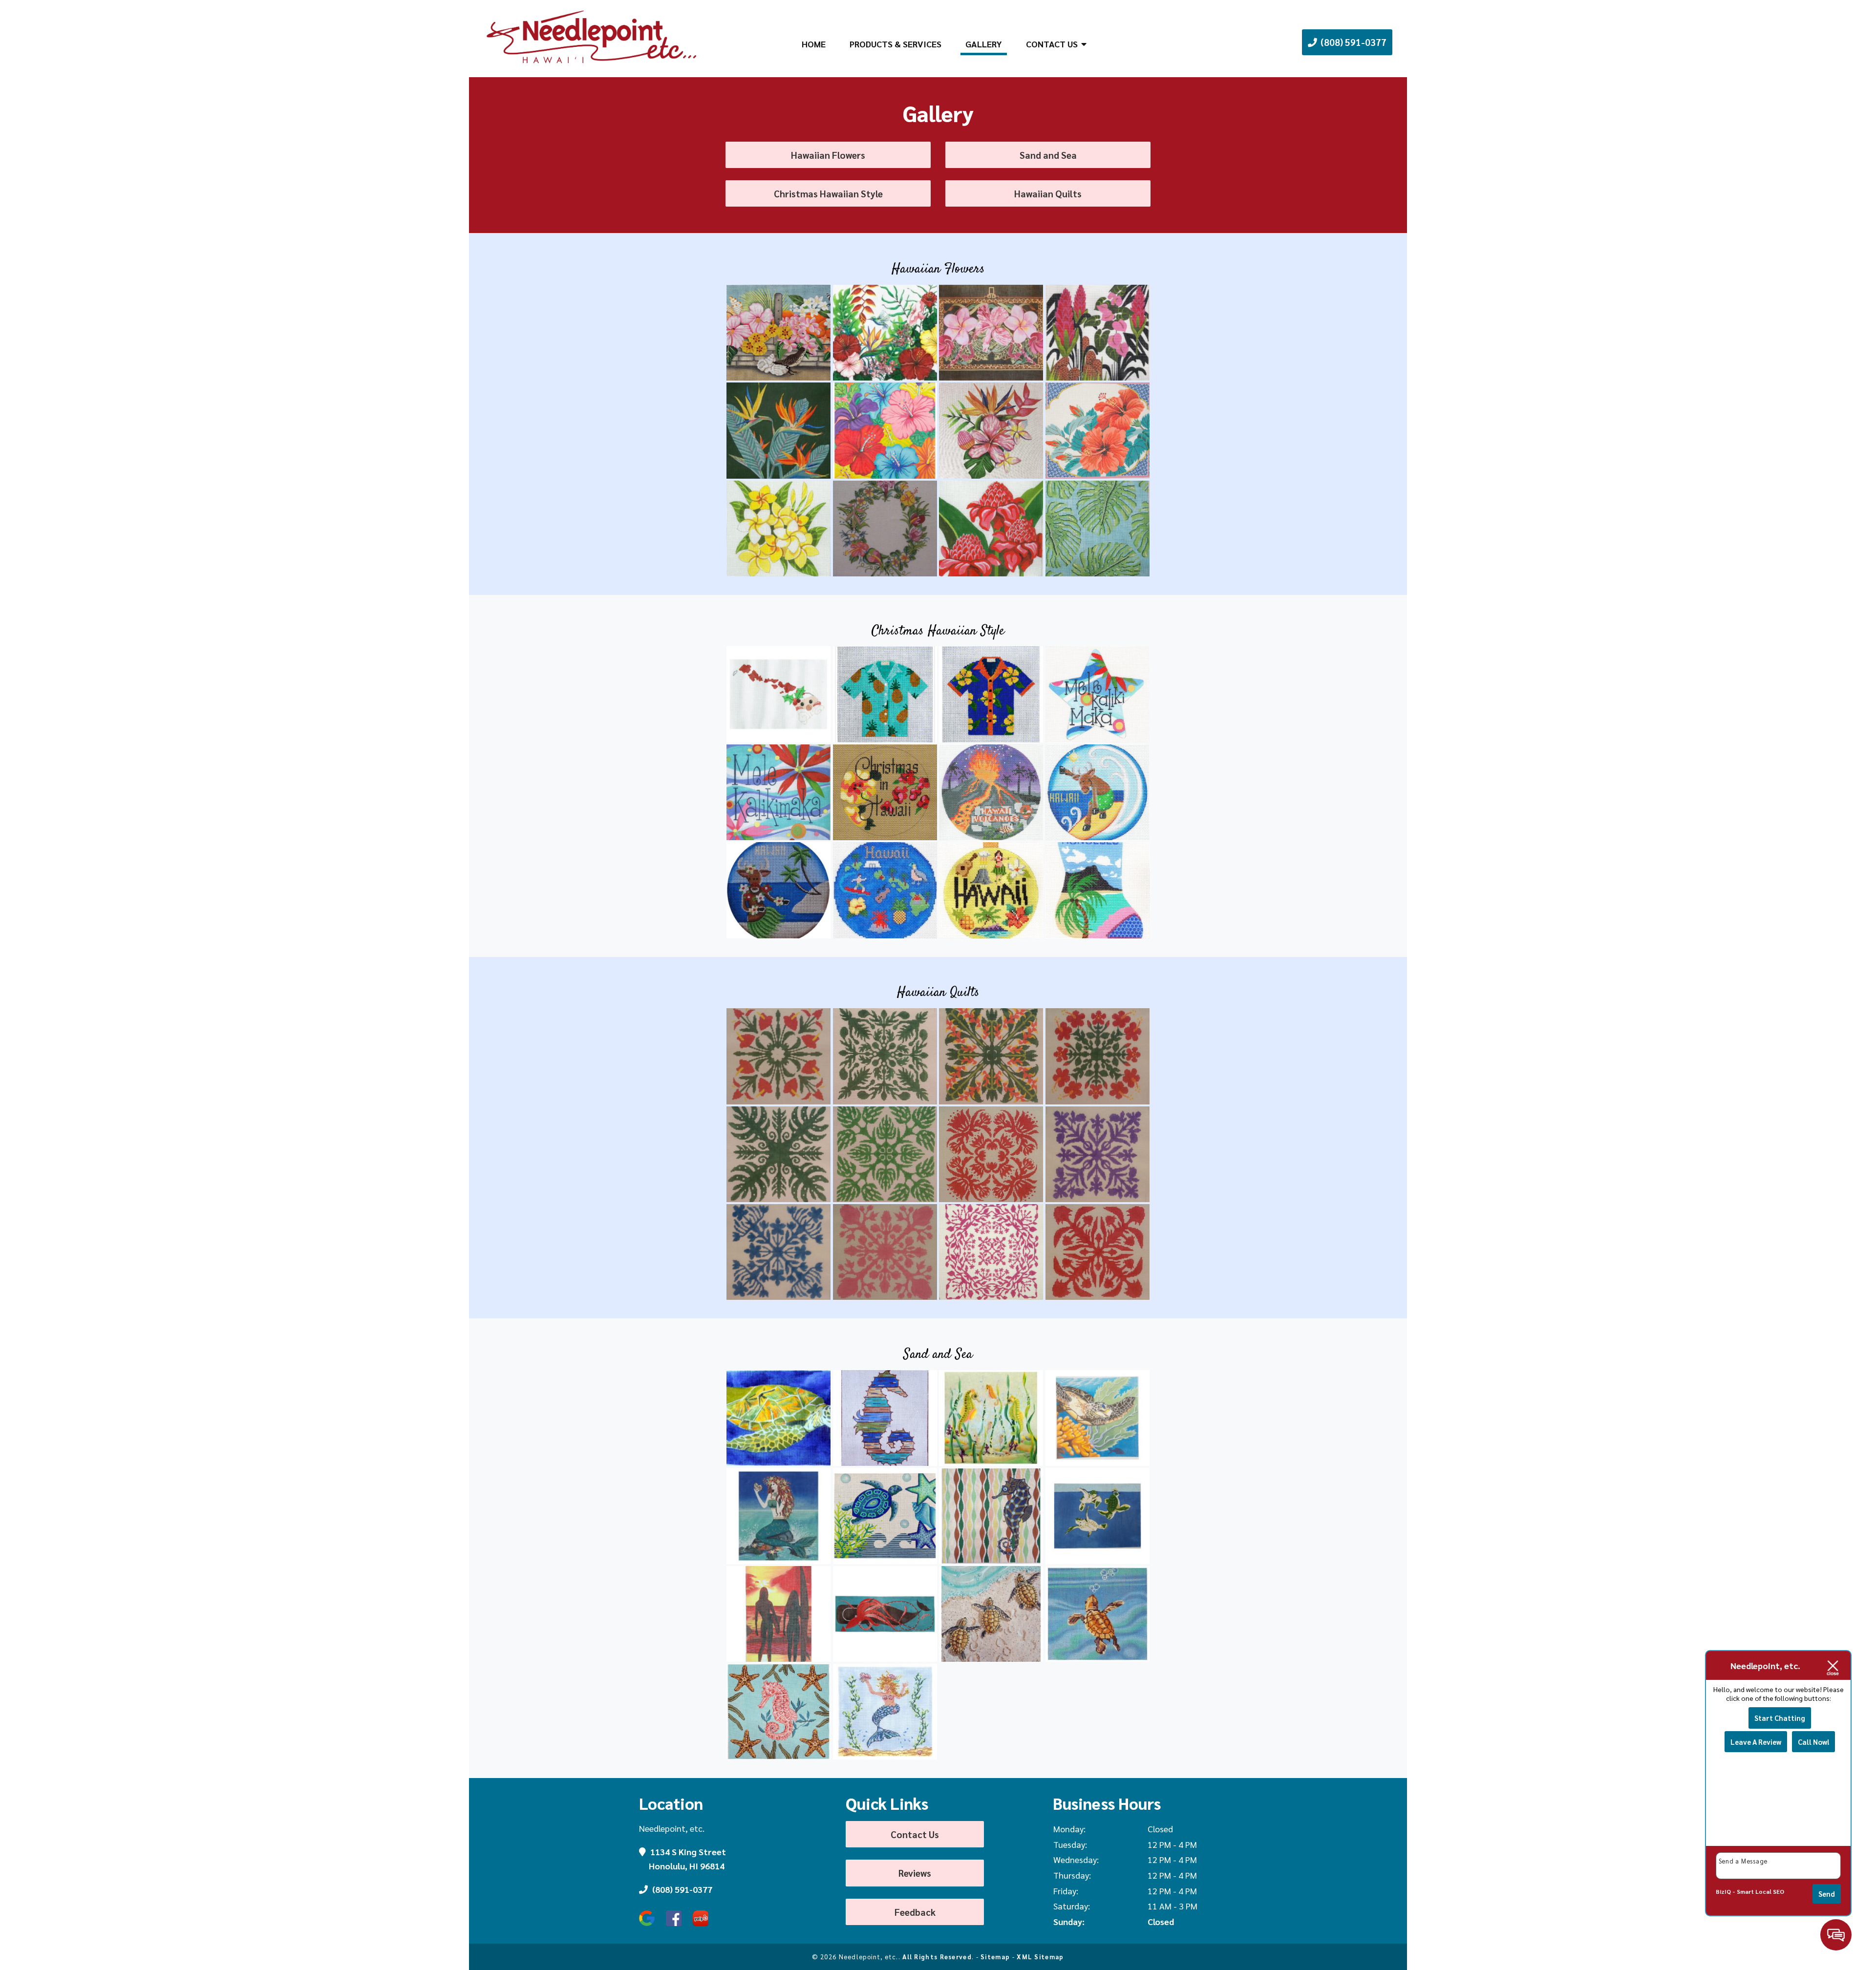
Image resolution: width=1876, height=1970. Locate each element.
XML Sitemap (1040, 1957)
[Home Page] (592, 38)
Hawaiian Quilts (1048, 193)
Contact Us (1052, 44)
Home (814, 44)
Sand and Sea (1048, 155)
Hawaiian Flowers (828, 155)
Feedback (915, 1912)
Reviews (915, 1873)
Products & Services (895, 44)
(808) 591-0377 (1353, 42)
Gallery (984, 44)
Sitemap (995, 1957)
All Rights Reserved (937, 1957)
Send (1827, 1894)
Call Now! (1813, 1742)
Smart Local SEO (1760, 1891)
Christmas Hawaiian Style (828, 193)
